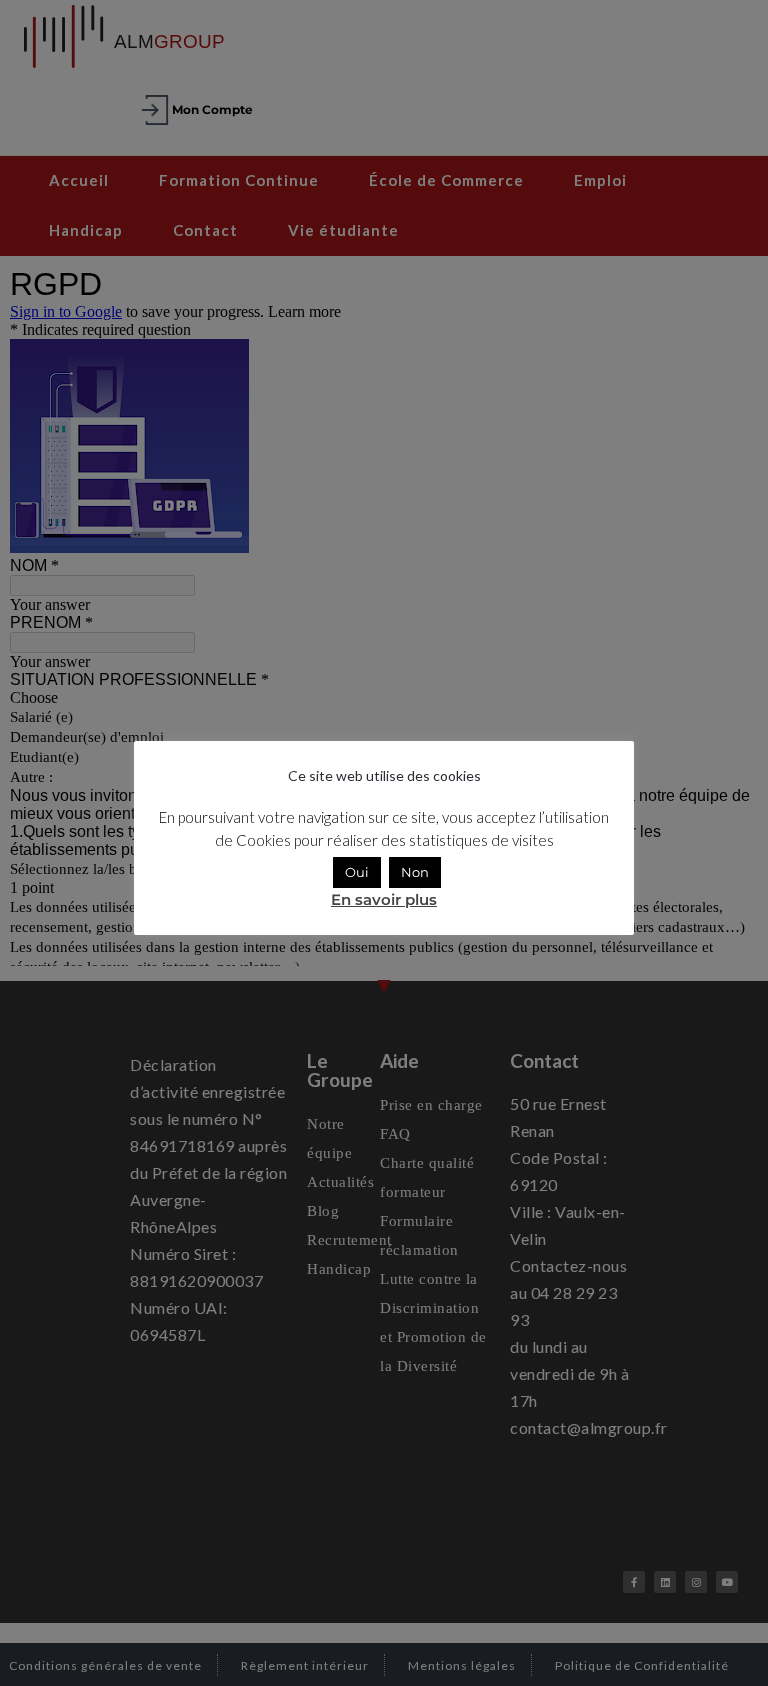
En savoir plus (384, 899)
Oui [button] (357, 872)
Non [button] (415, 872)
